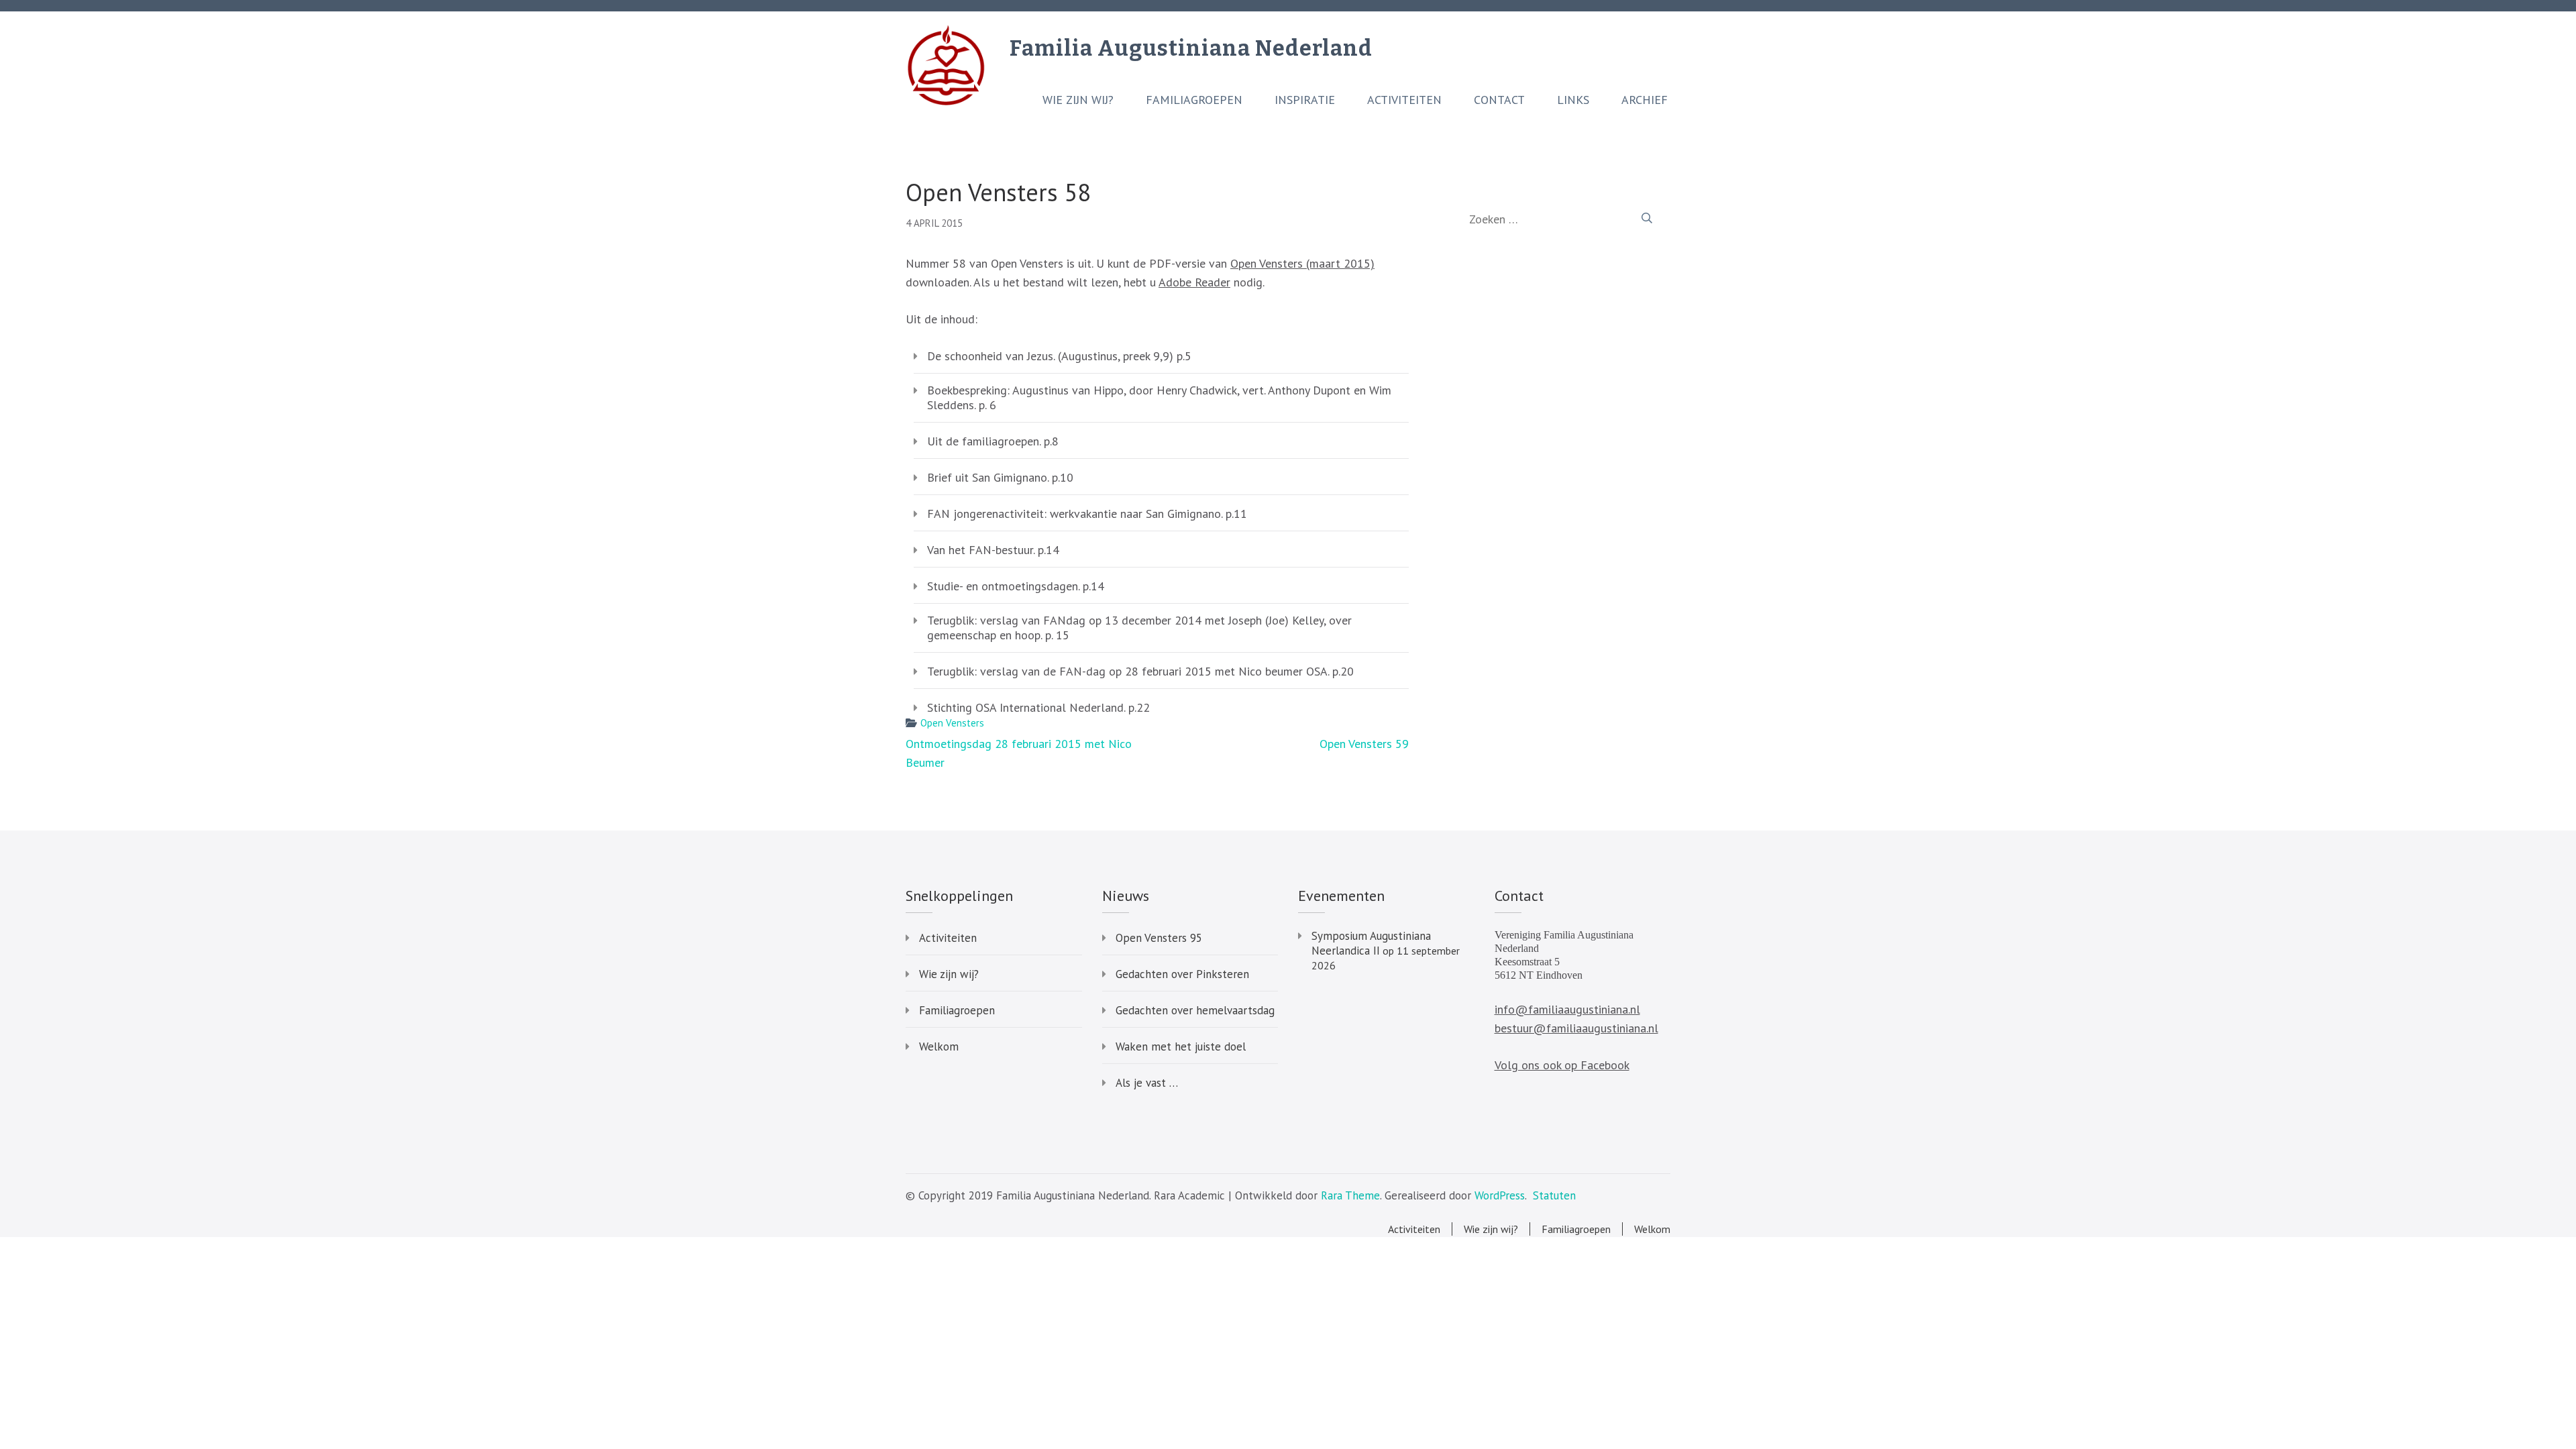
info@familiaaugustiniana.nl (1567, 1009)
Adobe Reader (1194, 282)
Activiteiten (1404, 100)
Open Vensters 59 (1364, 744)
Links (1573, 100)
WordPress (1500, 1195)
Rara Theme (1350, 1195)
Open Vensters (952, 723)
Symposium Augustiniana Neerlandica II (1371, 943)
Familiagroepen (1194, 100)
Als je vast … (1147, 1083)
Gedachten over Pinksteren (1182, 974)
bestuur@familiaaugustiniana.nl (1576, 1028)
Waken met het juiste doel (1181, 1046)
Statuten (1554, 1195)
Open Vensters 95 (1159, 938)
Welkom (939, 1046)
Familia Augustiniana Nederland (1191, 48)
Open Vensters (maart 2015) (1302, 263)
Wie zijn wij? (1078, 100)
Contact (1499, 100)
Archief (1645, 100)
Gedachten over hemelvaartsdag (1195, 1010)
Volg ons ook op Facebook (1562, 1065)
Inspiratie (1305, 100)
